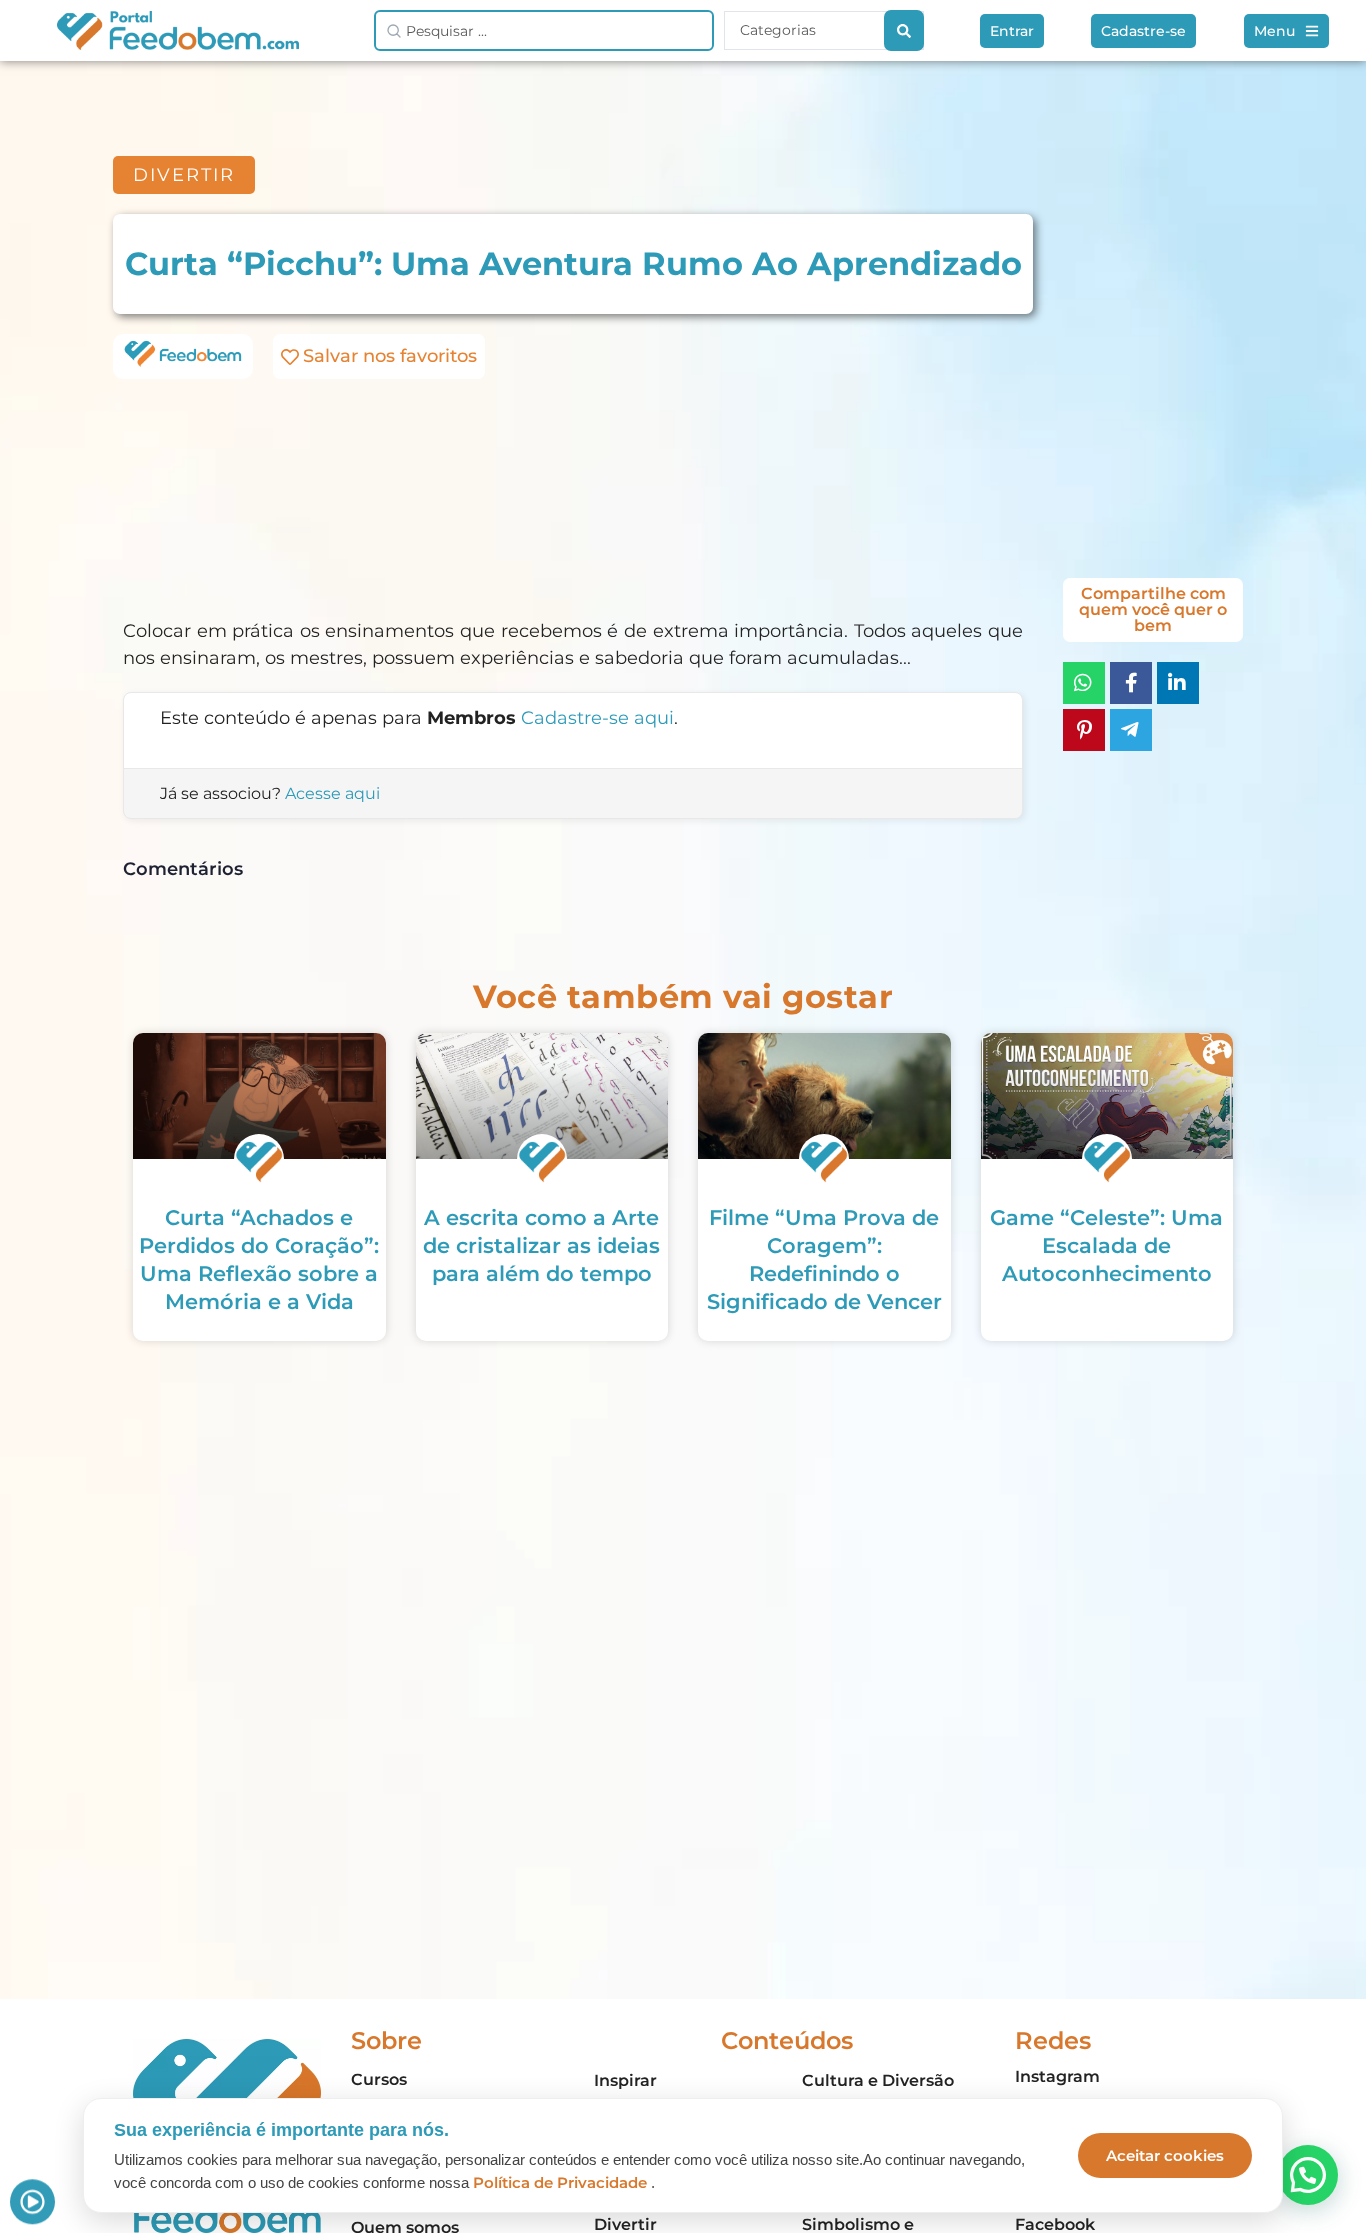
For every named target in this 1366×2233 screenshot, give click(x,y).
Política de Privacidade (560, 2182)
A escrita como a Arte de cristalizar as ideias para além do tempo (541, 1245)
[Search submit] (904, 30)
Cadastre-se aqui (597, 718)
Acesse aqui (332, 793)
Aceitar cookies (1165, 2155)
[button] (1308, 2175)
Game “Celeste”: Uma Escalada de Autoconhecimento (1106, 1245)
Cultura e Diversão (878, 2080)
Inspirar (625, 2080)
